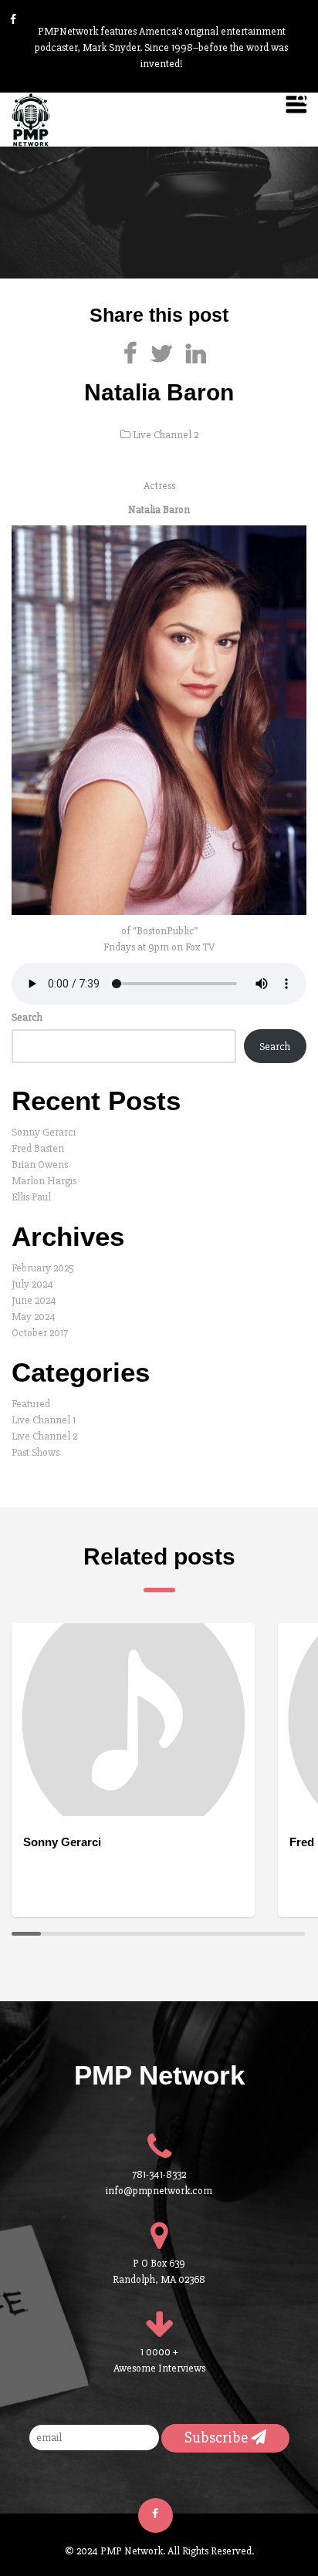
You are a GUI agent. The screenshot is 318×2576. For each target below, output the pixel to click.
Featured (31, 1404)
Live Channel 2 (166, 435)
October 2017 (40, 1333)
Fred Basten (38, 1148)
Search (27, 1017)
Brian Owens (40, 1165)
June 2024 (34, 1300)
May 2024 (34, 1317)
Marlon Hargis (44, 1181)
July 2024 (32, 1284)
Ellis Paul (31, 1197)
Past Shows (36, 1452)
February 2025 (43, 1268)
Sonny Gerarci (44, 1132)
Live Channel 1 (44, 1420)
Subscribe (218, 2438)
